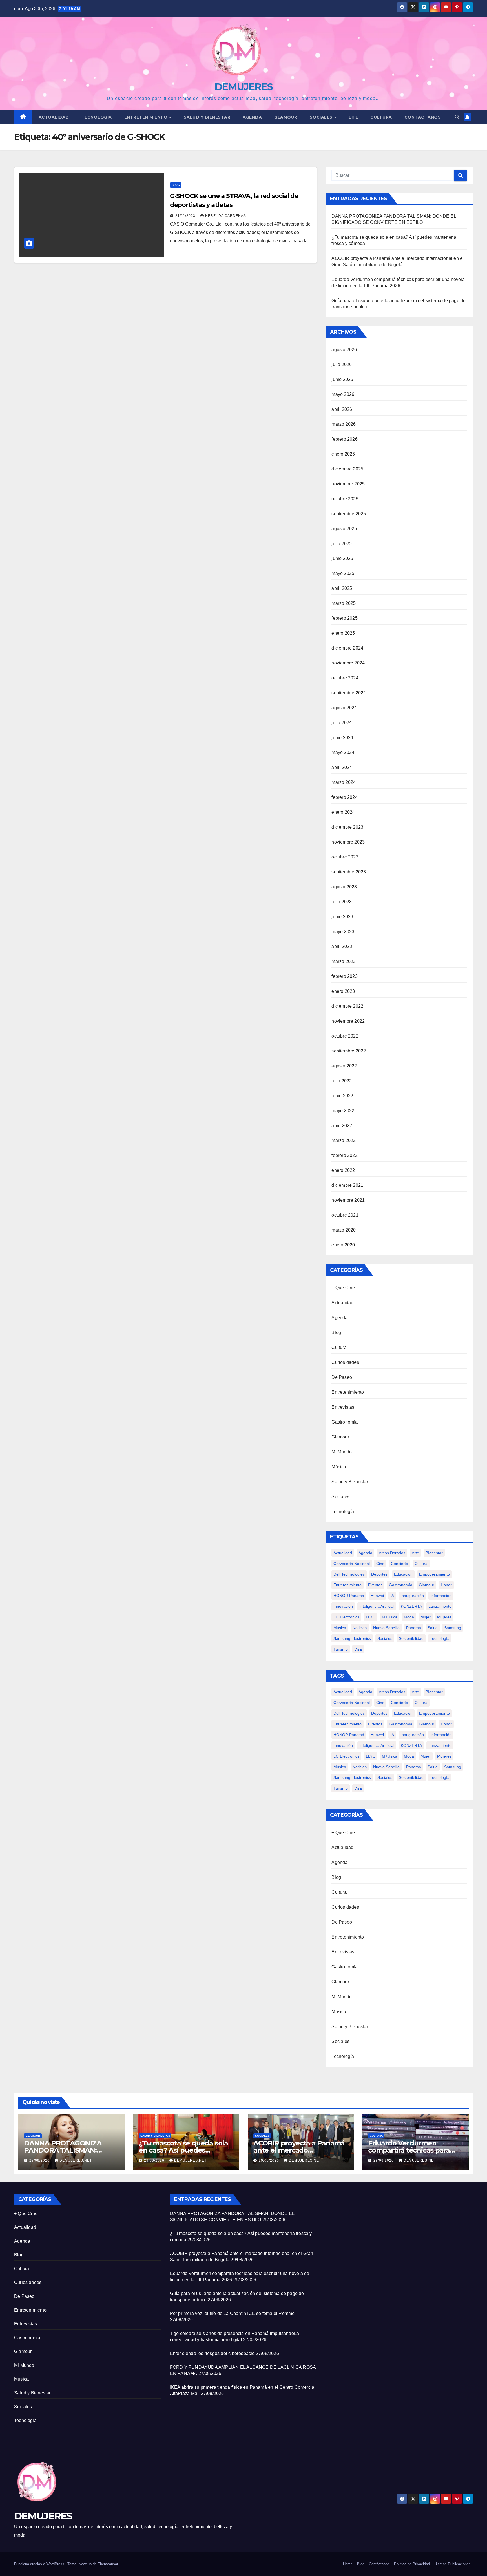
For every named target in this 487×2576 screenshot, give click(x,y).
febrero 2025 (344, 618)
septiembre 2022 (349, 1051)
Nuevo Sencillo (386, 1628)
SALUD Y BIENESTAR (207, 117)
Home (348, 2564)
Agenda (252, 117)
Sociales (322, 117)
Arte (415, 1553)
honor (446, 1585)
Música (339, 1467)
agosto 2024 (344, 708)
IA (392, 1596)
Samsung (453, 1628)
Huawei (377, 1596)
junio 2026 (342, 379)
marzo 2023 (344, 961)
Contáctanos (423, 117)
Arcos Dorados (392, 1553)
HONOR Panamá (349, 1596)
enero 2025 (343, 633)
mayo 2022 (343, 1111)
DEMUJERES (243, 87)
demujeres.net (76, 2160)
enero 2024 (343, 812)
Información (441, 1596)
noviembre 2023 (348, 842)
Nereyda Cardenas (226, 216)
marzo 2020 (344, 1230)
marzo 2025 (344, 603)
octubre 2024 (345, 678)
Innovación (343, 1606)
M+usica (390, 1617)
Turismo (341, 1649)
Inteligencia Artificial (377, 1606)
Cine (380, 1564)
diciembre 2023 (347, 827)
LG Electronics (346, 1617)
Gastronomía (345, 1422)
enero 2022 (343, 1170)
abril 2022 (342, 1126)
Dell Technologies (349, 1574)
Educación (403, 1574)
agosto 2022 (344, 1066)
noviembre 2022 (348, 1021)
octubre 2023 (345, 857)
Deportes (379, 1574)
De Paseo (342, 1377)
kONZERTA (411, 1606)
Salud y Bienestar (350, 1482)
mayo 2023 (343, 932)
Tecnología (97, 117)
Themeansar (108, 2564)
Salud (433, 1628)
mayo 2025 (343, 573)
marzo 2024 (344, 782)
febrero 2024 (344, 797)
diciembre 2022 (347, 1006)
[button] (457, 117)
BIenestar (434, 1553)
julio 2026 (342, 364)
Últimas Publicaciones (452, 2564)
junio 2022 (342, 1096)
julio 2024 (342, 723)
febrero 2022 (344, 1155)
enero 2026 (343, 454)
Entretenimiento (147, 117)
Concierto (399, 1564)
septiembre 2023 (349, 872)
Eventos (375, 1585)
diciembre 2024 (347, 648)
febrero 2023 (344, 976)
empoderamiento (434, 1574)
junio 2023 (342, 917)
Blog (176, 185)
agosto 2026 (344, 350)
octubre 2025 (345, 499)
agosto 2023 (344, 887)
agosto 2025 (344, 529)
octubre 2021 (345, 1215)
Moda (409, 1617)
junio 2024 (342, 738)
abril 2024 (342, 767)
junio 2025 (342, 558)
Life (353, 117)
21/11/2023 (186, 216)
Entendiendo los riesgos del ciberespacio (212, 2353)
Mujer (426, 1617)
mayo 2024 (343, 752)
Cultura (381, 117)
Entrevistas (343, 1407)
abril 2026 (342, 409)
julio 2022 (342, 1081)
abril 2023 (342, 946)
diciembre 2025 (347, 469)
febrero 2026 (344, 439)
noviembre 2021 (348, 1200)
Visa (358, 1649)
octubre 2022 (345, 1036)
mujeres (444, 1617)
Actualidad (54, 117)
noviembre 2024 (348, 663)
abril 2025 (342, 588)
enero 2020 (343, 1245)
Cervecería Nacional (352, 1564)
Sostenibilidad (411, 1638)
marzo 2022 (344, 1140)
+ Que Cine (343, 1288)
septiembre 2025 (349, 514)
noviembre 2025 (348, 484)
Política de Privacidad (412, 2564)
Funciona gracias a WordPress (40, 2564)
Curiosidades (345, 1362)
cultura (421, 1564)
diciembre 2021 (347, 1185)
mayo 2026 (343, 394)
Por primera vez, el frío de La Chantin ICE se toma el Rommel (233, 2313)
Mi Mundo (342, 1452)
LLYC (371, 1617)
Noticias (360, 1628)
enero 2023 (343, 991)
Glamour (286, 117)
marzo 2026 (344, 424)
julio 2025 (342, 544)
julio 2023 (342, 902)
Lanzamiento (440, 1606)
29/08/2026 (40, 2160)
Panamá (414, 1628)
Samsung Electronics (352, 1638)
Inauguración (412, 1596)
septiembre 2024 (349, 693)
